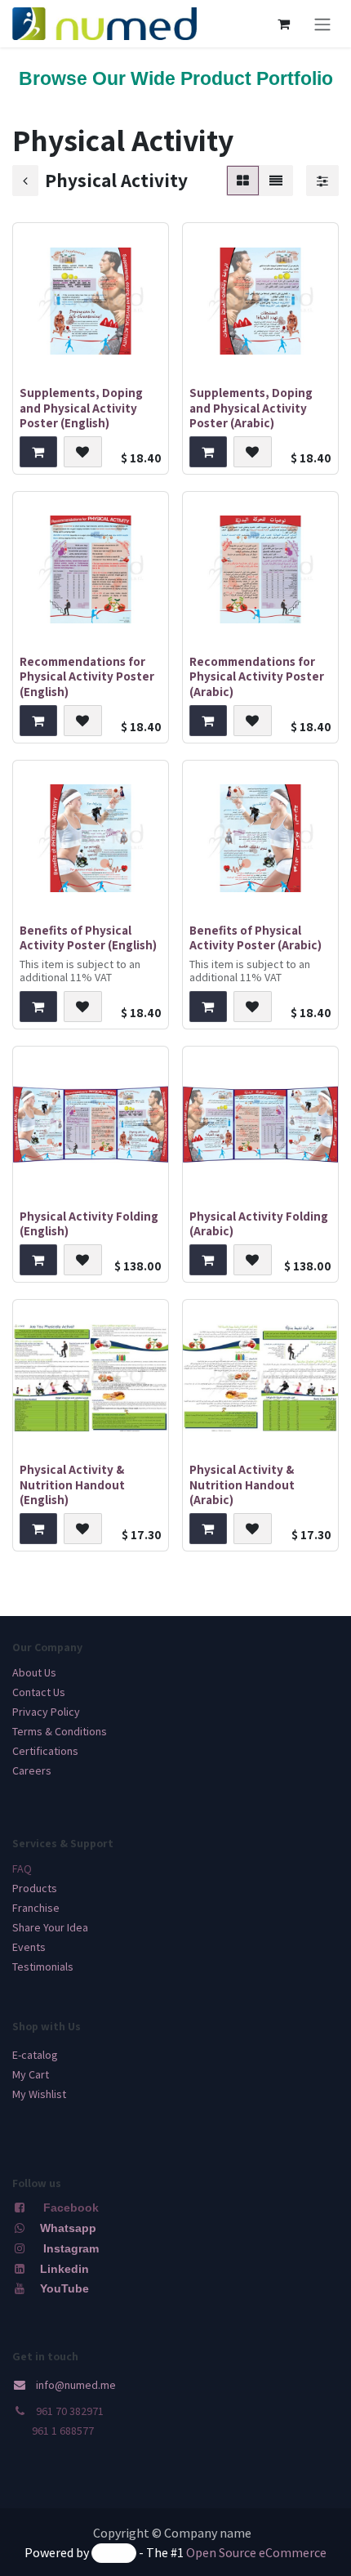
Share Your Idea (50, 1927)
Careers (32, 1770)
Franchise (36, 1908)
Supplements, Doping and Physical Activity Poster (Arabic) (251, 407)
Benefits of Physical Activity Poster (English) (88, 937)
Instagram (71, 2248)
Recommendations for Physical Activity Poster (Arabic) (257, 676)
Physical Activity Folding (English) (89, 1223)
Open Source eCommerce (256, 2552)
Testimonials (43, 1967)
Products (35, 1888)
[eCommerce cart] (283, 24)
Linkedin (63, 2269)
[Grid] (243, 181)
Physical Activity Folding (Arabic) (259, 1223)
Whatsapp (68, 2228)
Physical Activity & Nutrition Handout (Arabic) (242, 1484)
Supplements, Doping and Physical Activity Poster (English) (81, 407)
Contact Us (39, 1692)
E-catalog (35, 2055)
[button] (38, 452)
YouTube (64, 2288)
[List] (276, 181)
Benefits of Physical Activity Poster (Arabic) (255, 937)
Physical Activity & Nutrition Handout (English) (72, 1484)
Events (29, 1947)
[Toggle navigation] (322, 24)
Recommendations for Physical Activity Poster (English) (87, 676)
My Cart (31, 2074)
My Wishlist (39, 2094)
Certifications (45, 1751)
